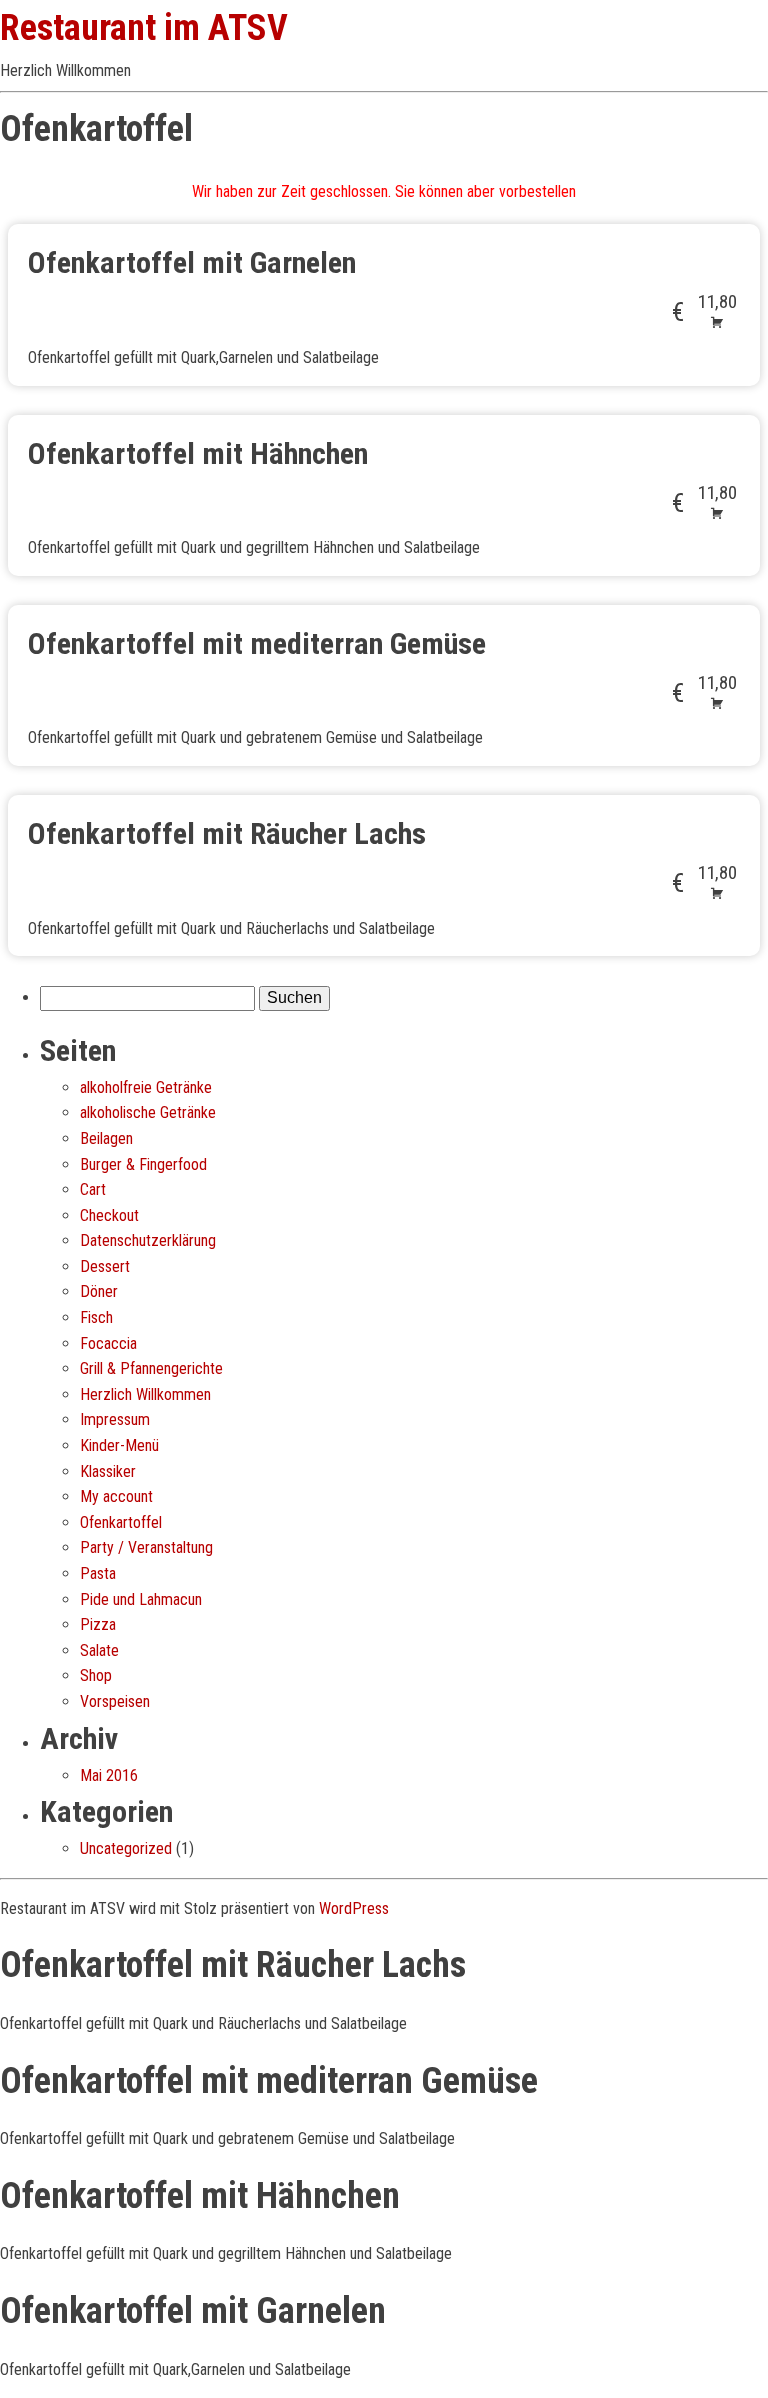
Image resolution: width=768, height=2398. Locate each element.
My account (116, 1496)
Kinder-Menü (119, 1445)
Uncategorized (126, 1848)
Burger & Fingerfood (143, 1164)
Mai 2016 (109, 1775)
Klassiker (108, 1471)
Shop (96, 1675)
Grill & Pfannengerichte (151, 1368)
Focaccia (108, 1343)
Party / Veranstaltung (146, 1547)
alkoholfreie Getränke (146, 1087)
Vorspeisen (115, 1701)
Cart (93, 1189)
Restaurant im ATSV (144, 28)
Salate (99, 1650)
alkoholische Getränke (148, 1112)
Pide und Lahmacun (141, 1599)
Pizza (98, 1624)
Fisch (96, 1317)
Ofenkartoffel (121, 1522)
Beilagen (106, 1138)
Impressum (115, 1419)
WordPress (354, 1908)
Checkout (109, 1215)
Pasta (98, 1573)
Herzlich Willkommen (145, 1394)
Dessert (105, 1266)
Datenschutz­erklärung (148, 1240)
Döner (99, 1291)
